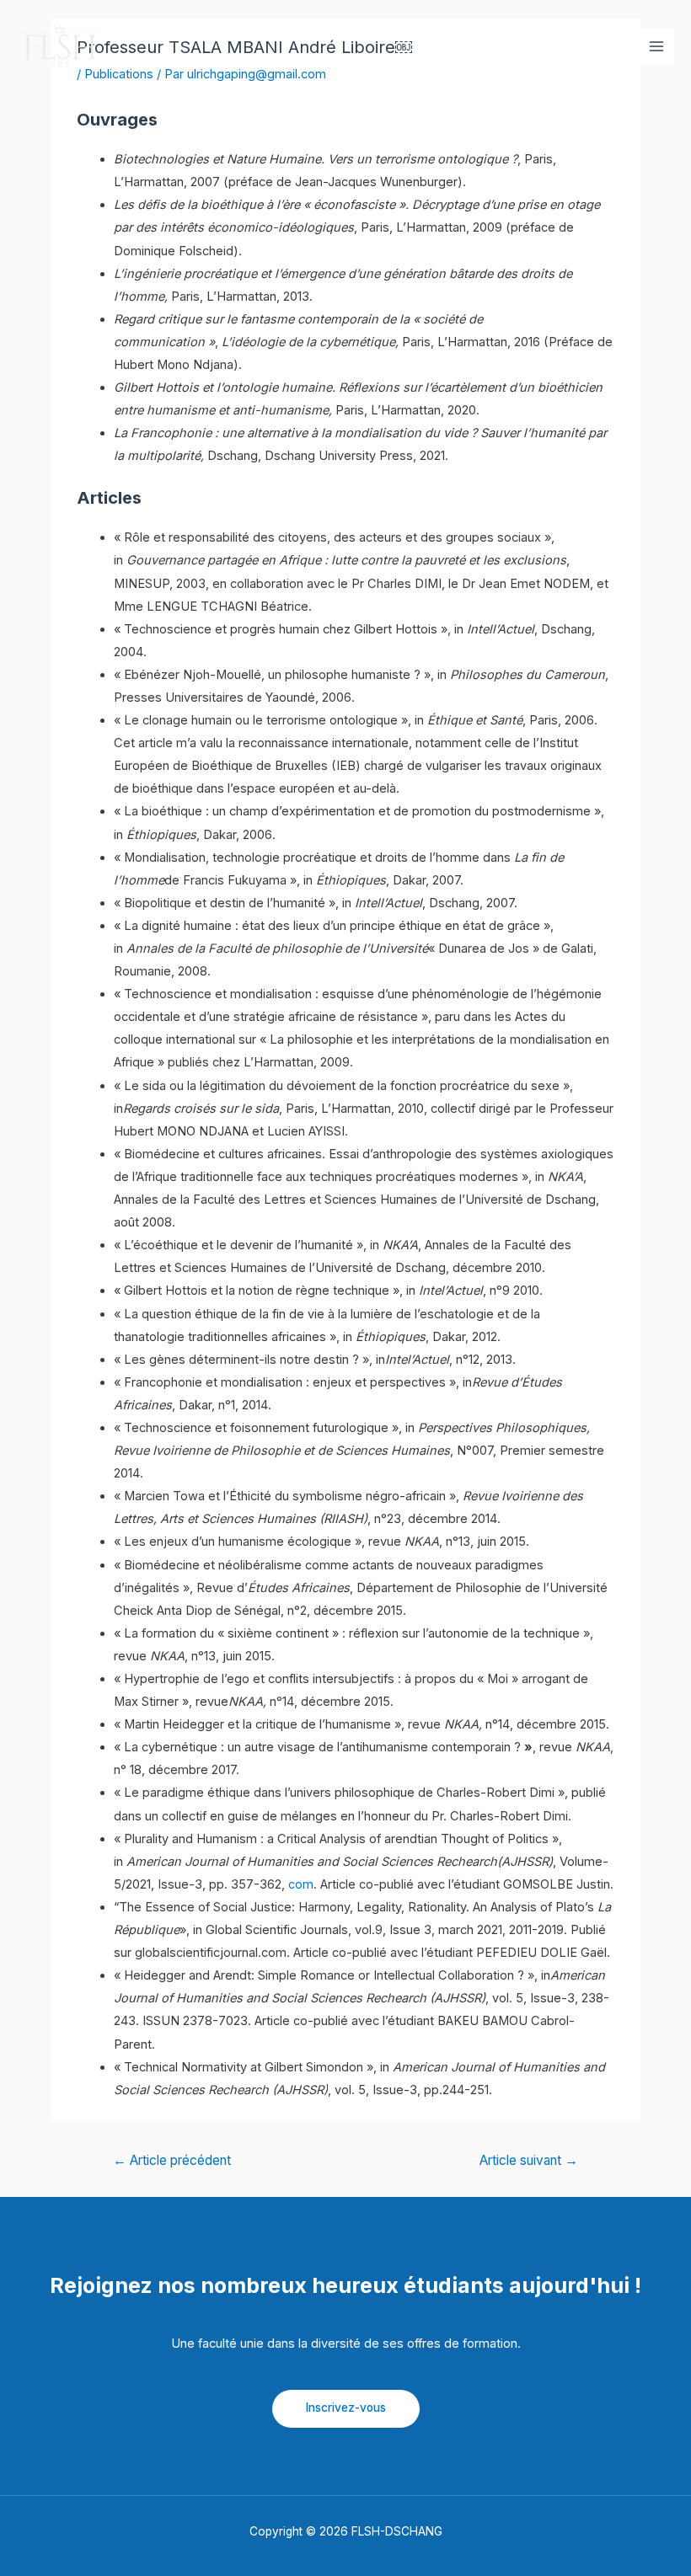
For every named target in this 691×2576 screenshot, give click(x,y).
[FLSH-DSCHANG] (59, 46)
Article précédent (172, 2160)
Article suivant (529, 2160)
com (301, 1884)
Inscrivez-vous (346, 2408)
